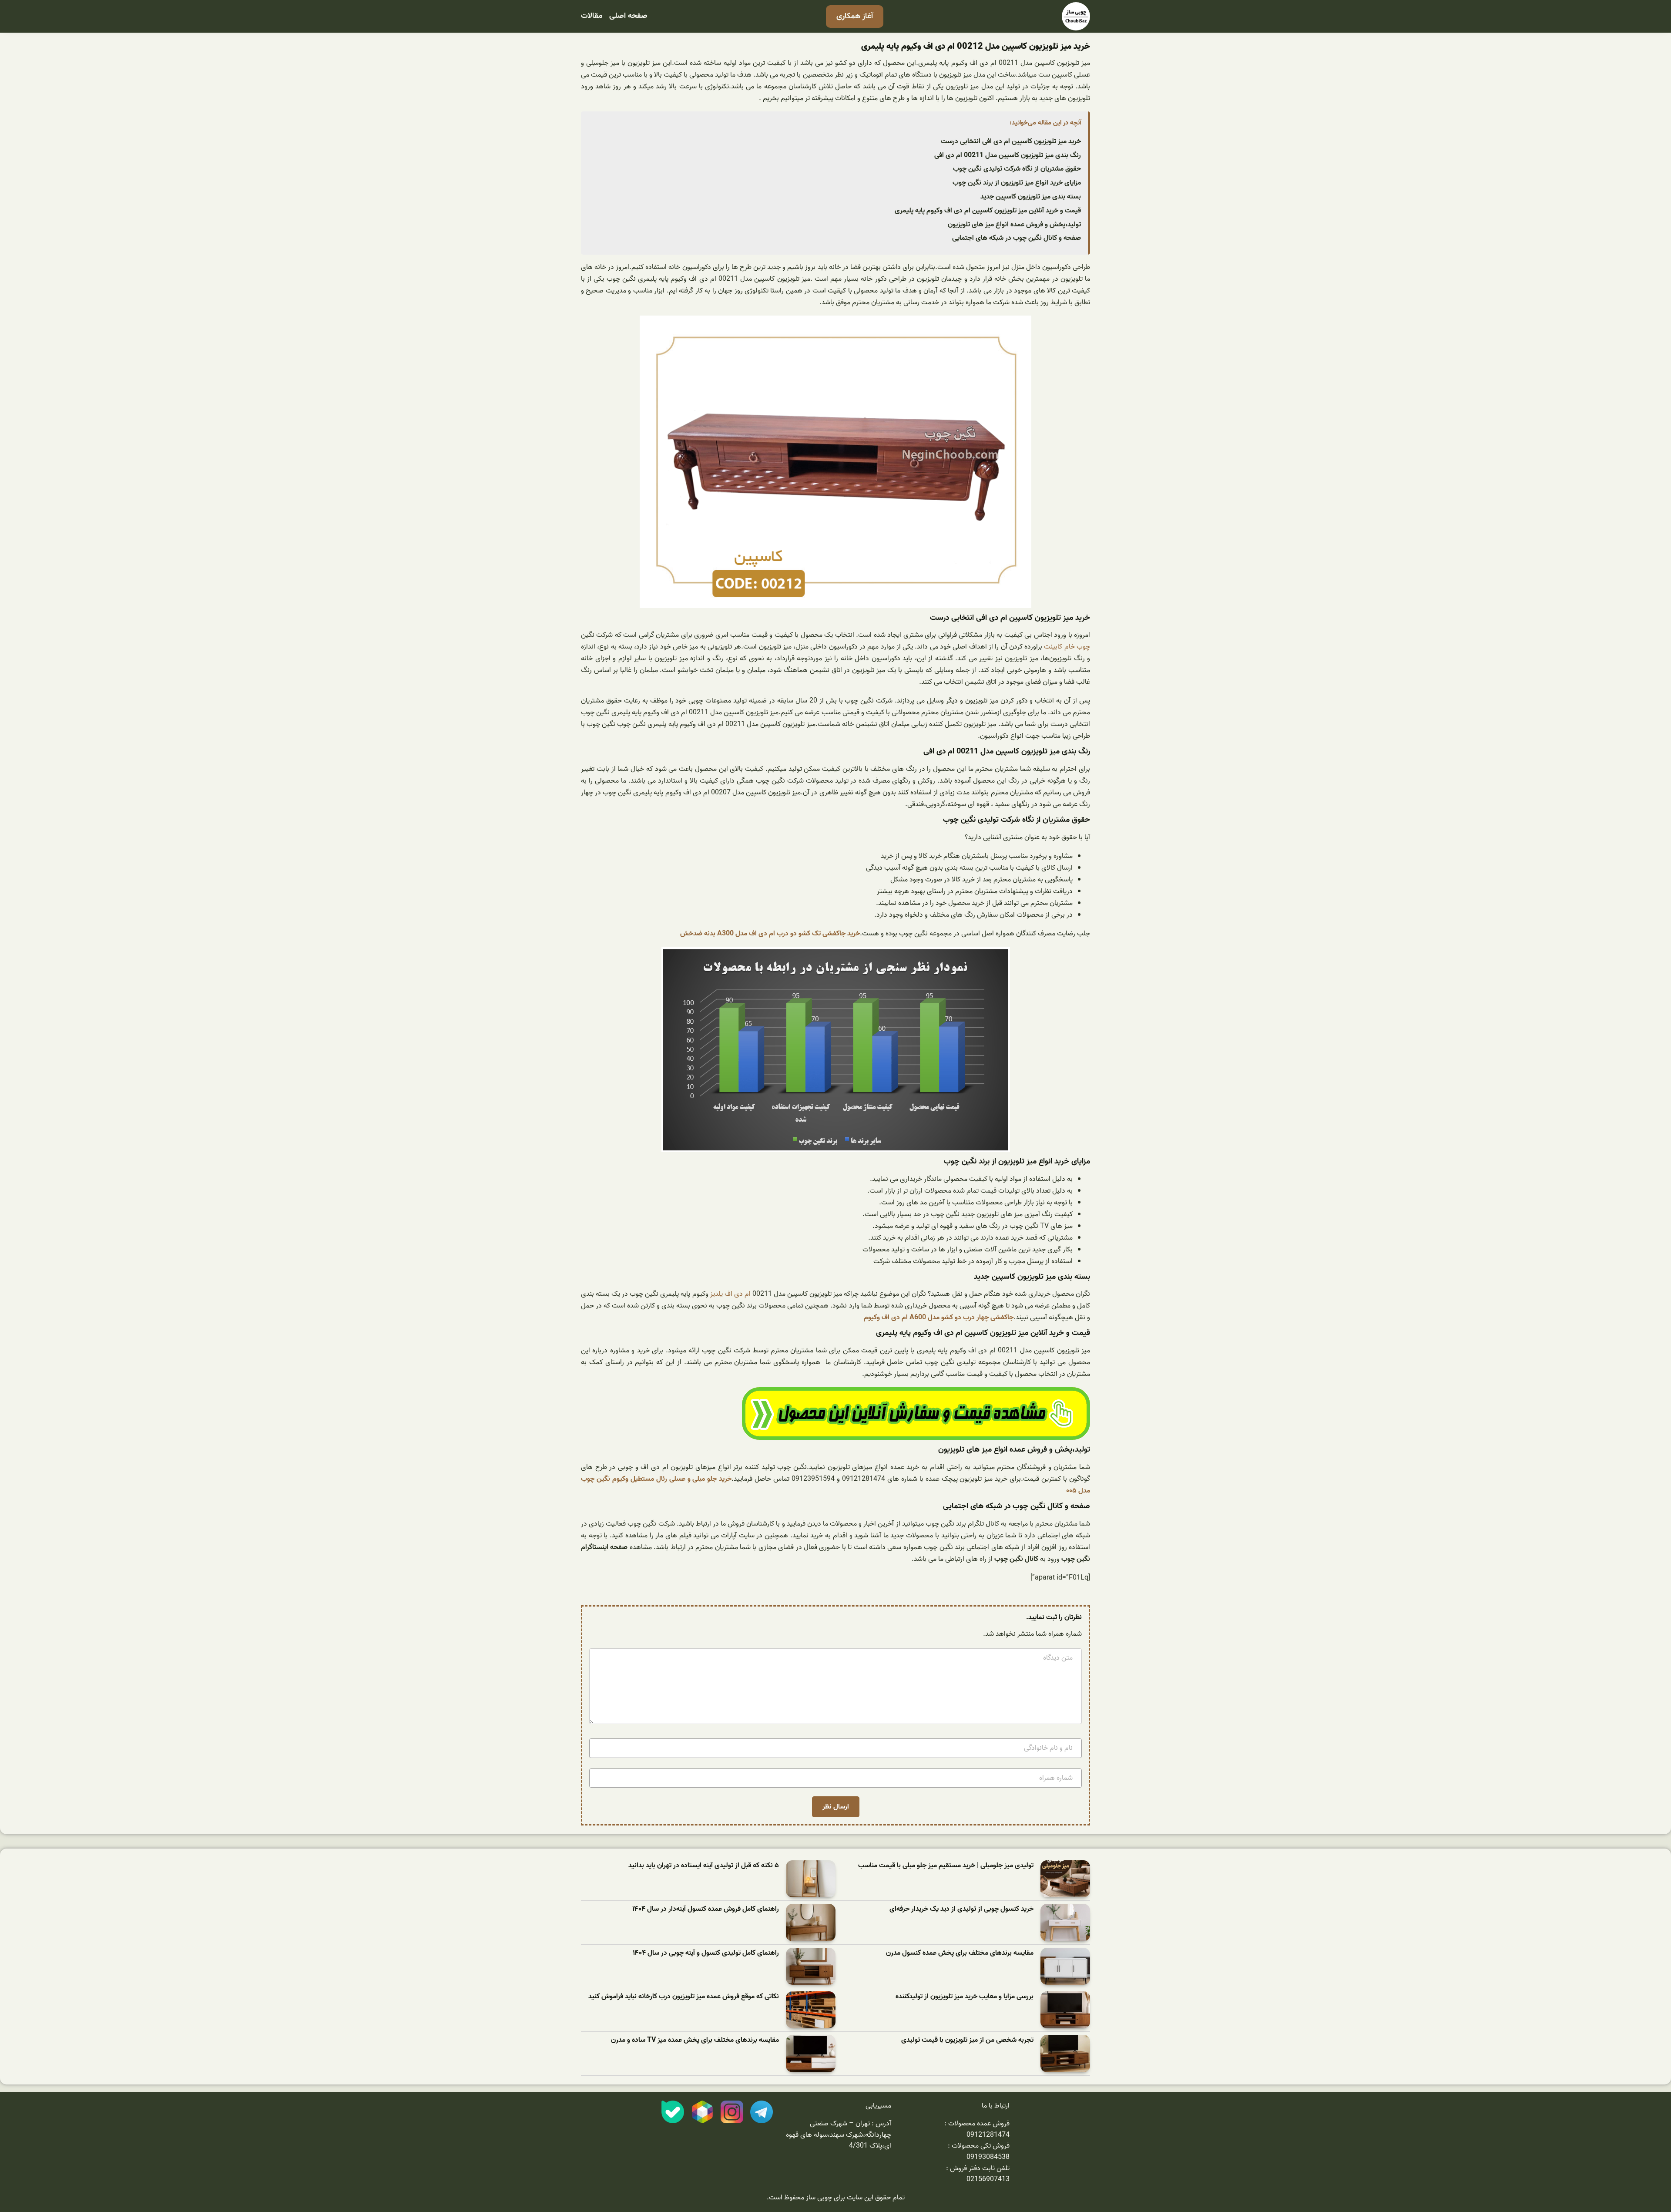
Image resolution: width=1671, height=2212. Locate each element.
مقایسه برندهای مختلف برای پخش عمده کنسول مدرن (960, 1953)
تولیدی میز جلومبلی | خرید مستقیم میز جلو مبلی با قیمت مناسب (946, 1866)
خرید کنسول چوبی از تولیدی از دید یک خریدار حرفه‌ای (961, 1909)
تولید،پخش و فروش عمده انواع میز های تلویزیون (1014, 225)
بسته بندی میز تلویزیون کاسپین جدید (1031, 197)
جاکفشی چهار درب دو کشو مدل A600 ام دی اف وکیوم (939, 1318)
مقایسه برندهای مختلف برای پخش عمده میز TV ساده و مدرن (695, 2040)
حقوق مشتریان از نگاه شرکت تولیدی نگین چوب (1017, 169)
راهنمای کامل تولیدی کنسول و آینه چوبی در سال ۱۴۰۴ (706, 1953)
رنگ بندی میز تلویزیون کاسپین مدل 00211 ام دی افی (1008, 155)
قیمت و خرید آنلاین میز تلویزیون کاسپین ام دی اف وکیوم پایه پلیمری (988, 211)
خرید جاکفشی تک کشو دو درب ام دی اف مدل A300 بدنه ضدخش (770, 934)
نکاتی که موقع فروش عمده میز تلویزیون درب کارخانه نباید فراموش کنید (684, 1997)
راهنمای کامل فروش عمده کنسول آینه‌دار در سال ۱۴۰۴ (706, 1909)
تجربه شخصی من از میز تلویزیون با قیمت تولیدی (967, 2040)
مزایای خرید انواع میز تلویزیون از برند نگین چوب (1017, 183)
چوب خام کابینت (1067, 647)
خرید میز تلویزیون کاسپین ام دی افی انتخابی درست (1011, 141)
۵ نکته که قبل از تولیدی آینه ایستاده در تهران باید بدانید (704, 1866)
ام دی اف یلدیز (730, 1294)
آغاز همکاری (855, 16)
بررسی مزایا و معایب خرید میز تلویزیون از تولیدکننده (965, 1997)
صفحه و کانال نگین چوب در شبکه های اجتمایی (1017, 238)
